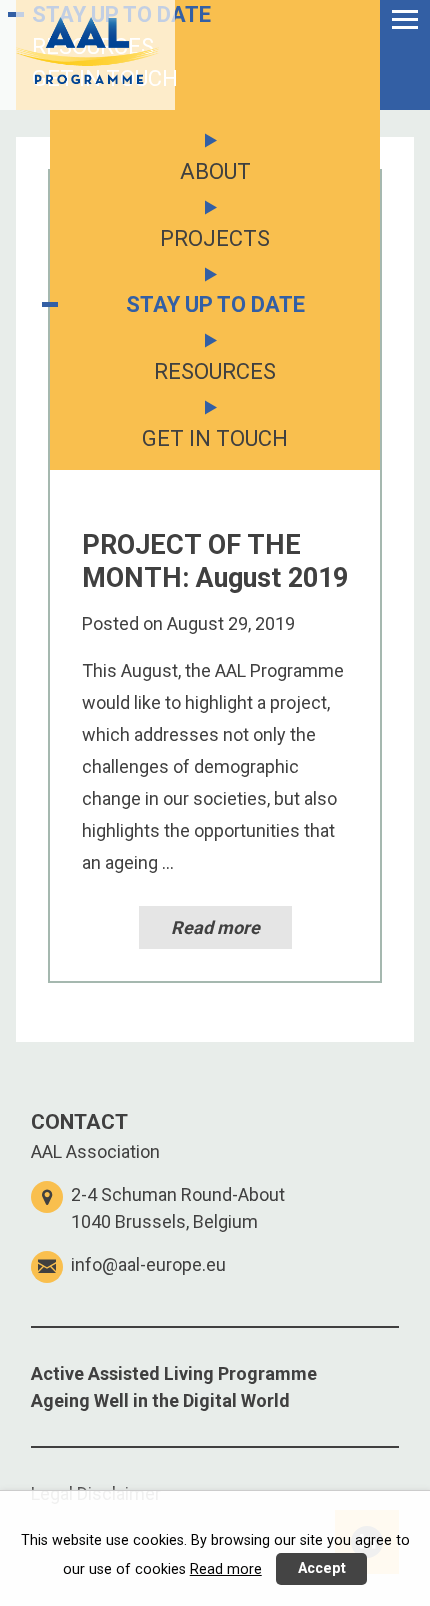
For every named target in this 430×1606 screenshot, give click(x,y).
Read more (215, 927)
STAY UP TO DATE (121, 14)
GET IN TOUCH (105, 78)
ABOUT (215, 171)
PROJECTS (215, 238)
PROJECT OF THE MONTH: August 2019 (215, 561)
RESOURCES (93, 46)
